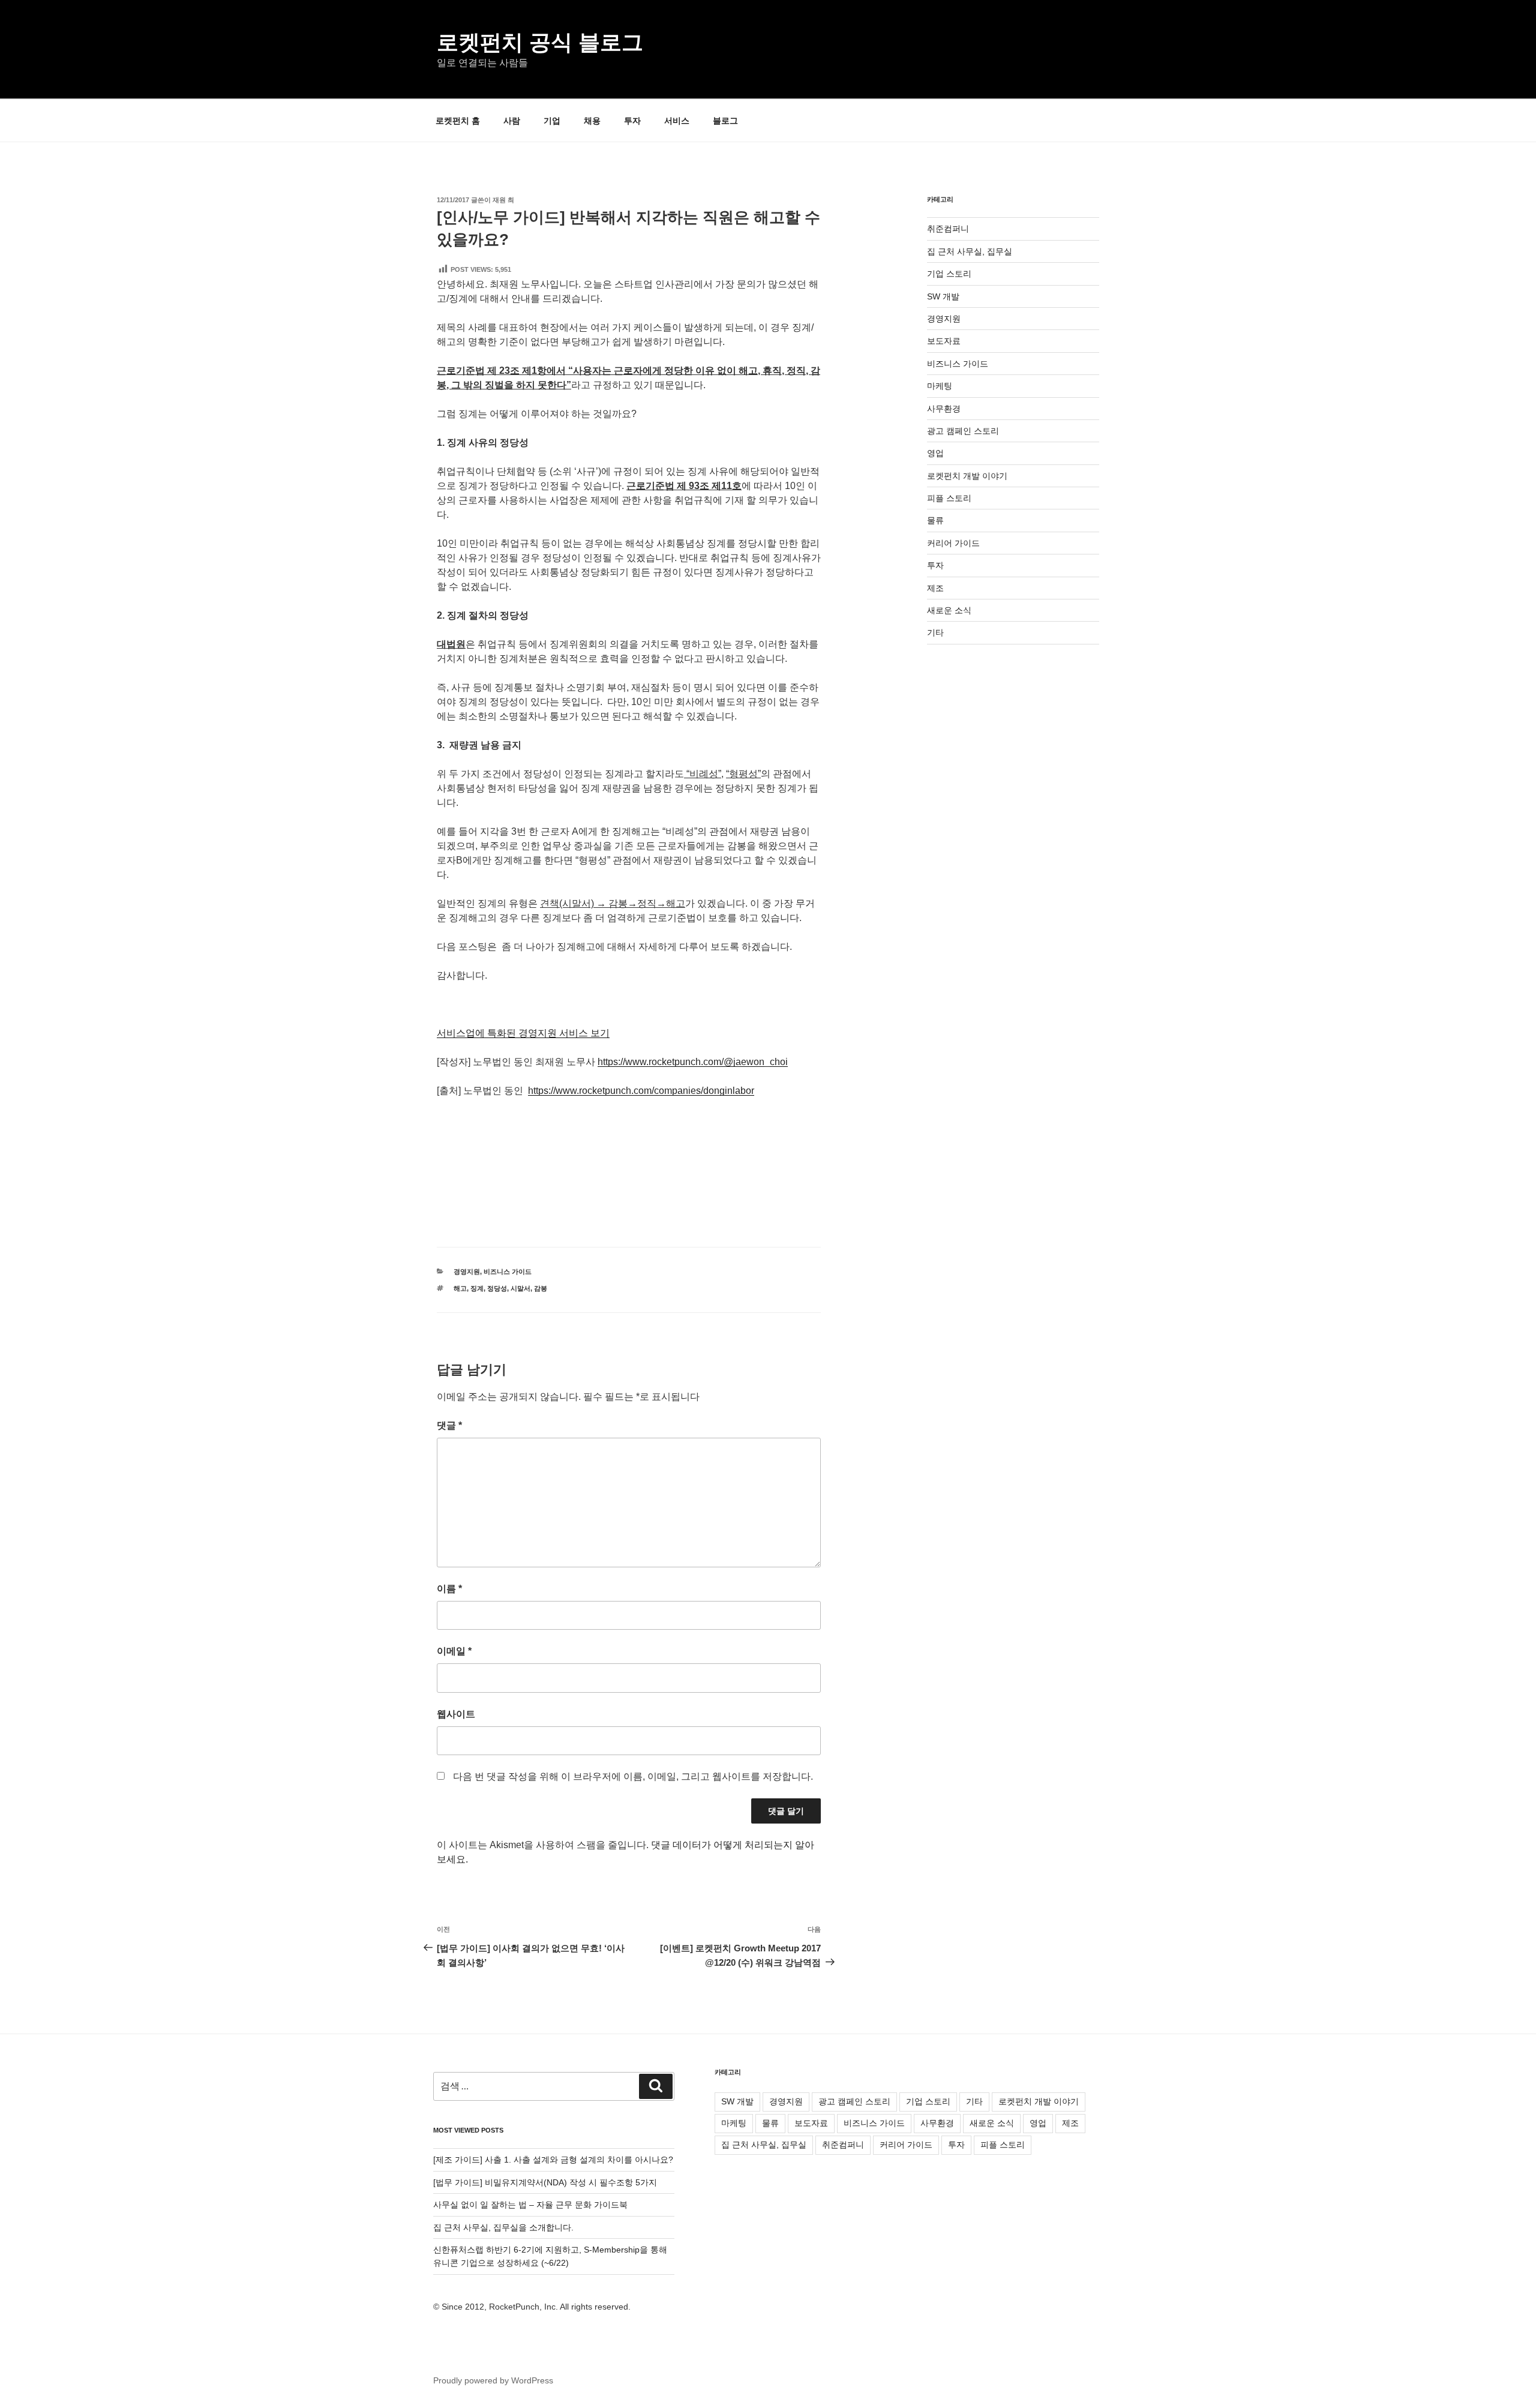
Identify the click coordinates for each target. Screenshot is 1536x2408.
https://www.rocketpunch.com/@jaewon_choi (693, 1062)
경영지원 (467, 1272)
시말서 (520, 1288)
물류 (935, 520)
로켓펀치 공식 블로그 (540, 42)
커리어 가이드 (953, 543)
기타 (935, 632)
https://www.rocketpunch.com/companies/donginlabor (641, 1091)
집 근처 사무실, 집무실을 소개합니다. (503, 2227)
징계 (477, 1288)
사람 (512, 121)
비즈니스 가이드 (508, 1272)
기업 (552, 121)
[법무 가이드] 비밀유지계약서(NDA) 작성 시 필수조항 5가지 (545, 2182)
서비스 (677, 121)
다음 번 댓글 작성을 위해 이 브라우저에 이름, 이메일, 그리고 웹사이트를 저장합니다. (633, 1776)
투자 (632, 121)
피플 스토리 (949, 498)
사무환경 (944, 409)
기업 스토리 (949, 274)
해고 (460, 1288)
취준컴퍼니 (948, 229)
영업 (935, 453)
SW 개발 (943, 296)
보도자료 (944, 341)
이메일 (454, 1651)
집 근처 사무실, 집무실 (970, 251)
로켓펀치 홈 (458, 121)
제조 (935, 588)
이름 (449, 1589)
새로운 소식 (949, 610)
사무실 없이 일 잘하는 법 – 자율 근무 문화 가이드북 (530, 2205)
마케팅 (940, 386)
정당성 (497, 1288)
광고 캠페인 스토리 (963, 431)
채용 (592, 121)
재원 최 (503, 200)
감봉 (541, 1288)
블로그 (725, 121)
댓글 (449, 1425)
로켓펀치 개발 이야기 (967, 476)
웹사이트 (456, 1714)
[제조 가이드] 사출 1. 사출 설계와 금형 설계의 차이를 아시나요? (553, 2160)
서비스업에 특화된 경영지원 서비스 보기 (523, 1033)
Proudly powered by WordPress (493, 2380)
